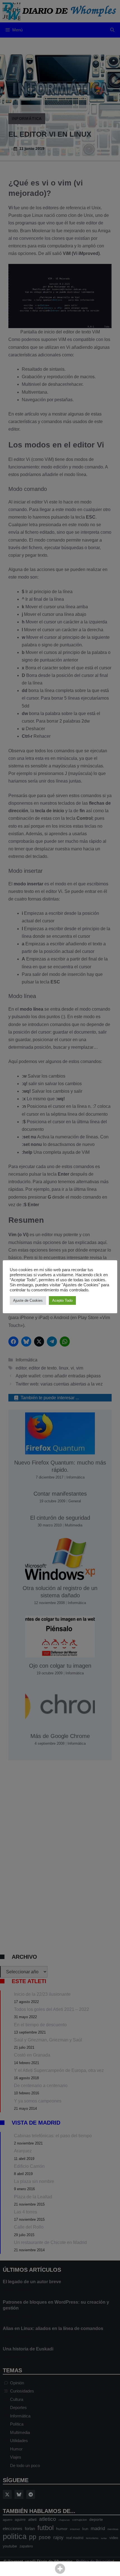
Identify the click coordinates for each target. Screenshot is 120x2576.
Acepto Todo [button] (62, 1300)
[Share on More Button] (60, 2569)
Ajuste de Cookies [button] (28, 1300)
